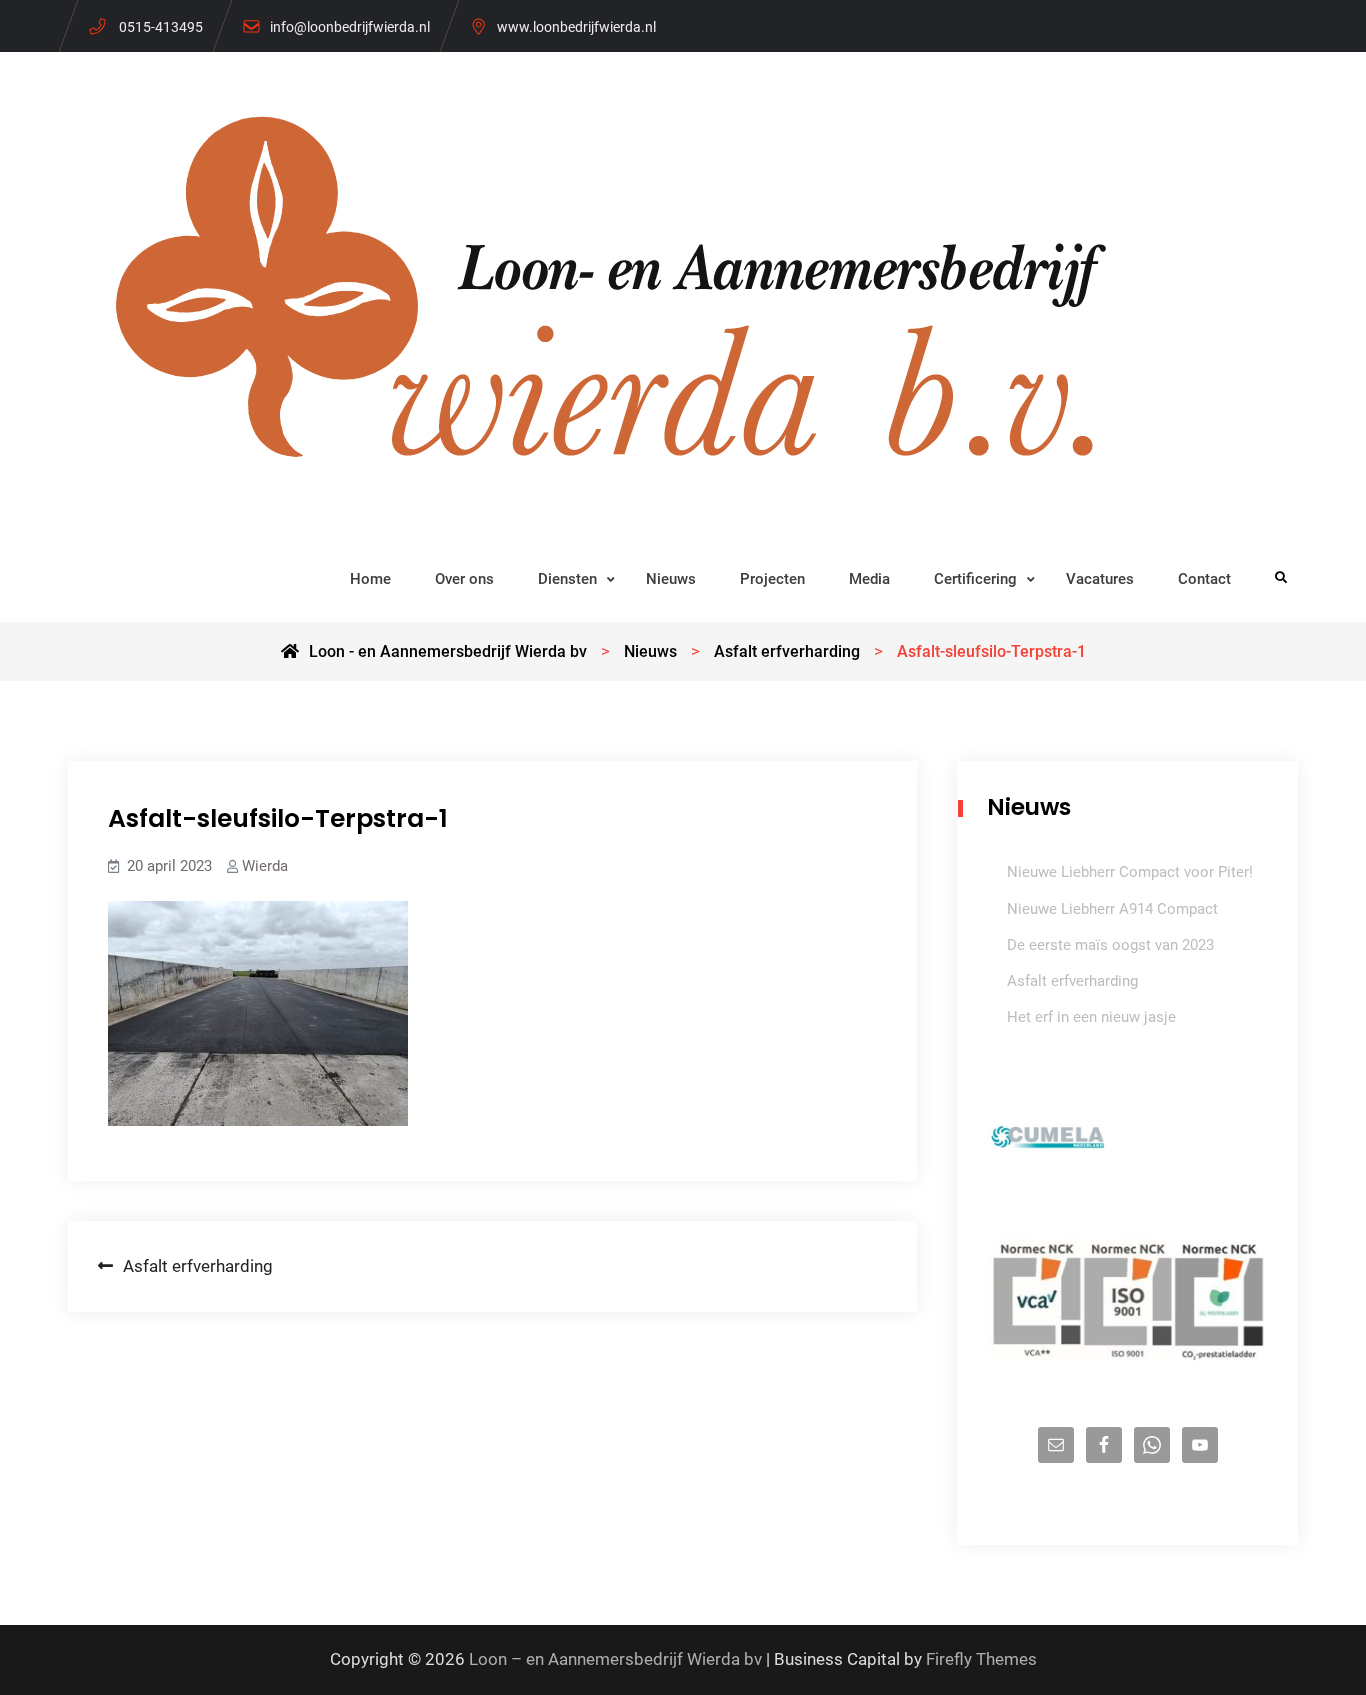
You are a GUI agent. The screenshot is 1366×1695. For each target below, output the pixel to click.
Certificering (975, 579)
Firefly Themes (981, 1659)
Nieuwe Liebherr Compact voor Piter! (1130, 872)
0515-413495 (161, 27)
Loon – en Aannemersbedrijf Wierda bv (615, 1659)
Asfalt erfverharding (1072, 981)
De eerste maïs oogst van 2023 (1110, 945)
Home (370, 579)
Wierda (265, 866)
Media (869, 579)
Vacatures (1100, 579)
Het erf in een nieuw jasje (1091, 1017)
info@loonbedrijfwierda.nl (350, 27)
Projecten (772, 579)
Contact (1204, 579)
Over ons (464, 579)
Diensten (567, 579)
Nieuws (671, 579)
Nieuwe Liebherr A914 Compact (1112, 909)
